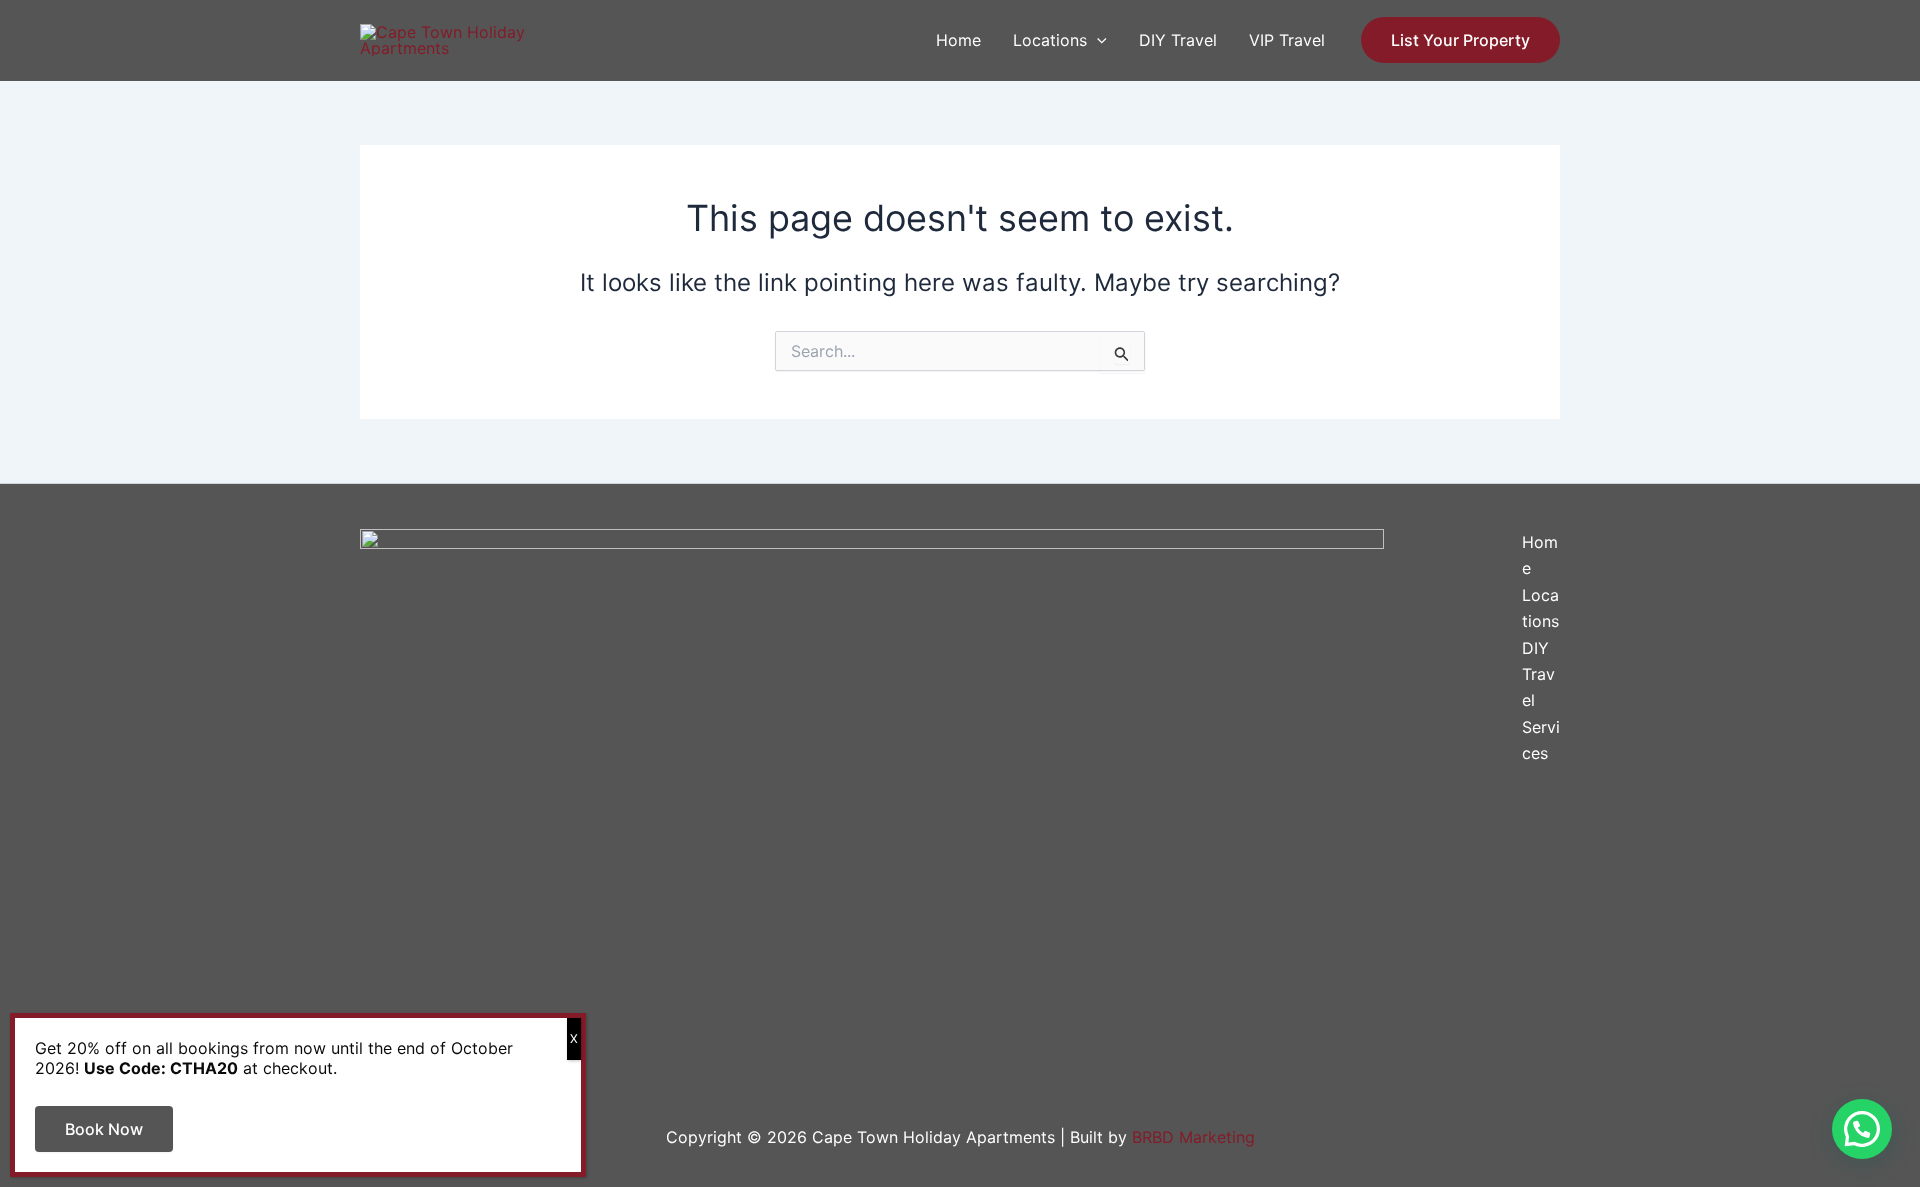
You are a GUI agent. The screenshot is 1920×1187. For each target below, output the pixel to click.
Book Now (104, 1129)
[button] (1097, 40)
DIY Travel (1178, 40)
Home (958, 40)
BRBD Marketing (1193, 1137)
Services (1541, 740)
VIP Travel (1287, 40)
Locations (1050, 40)
